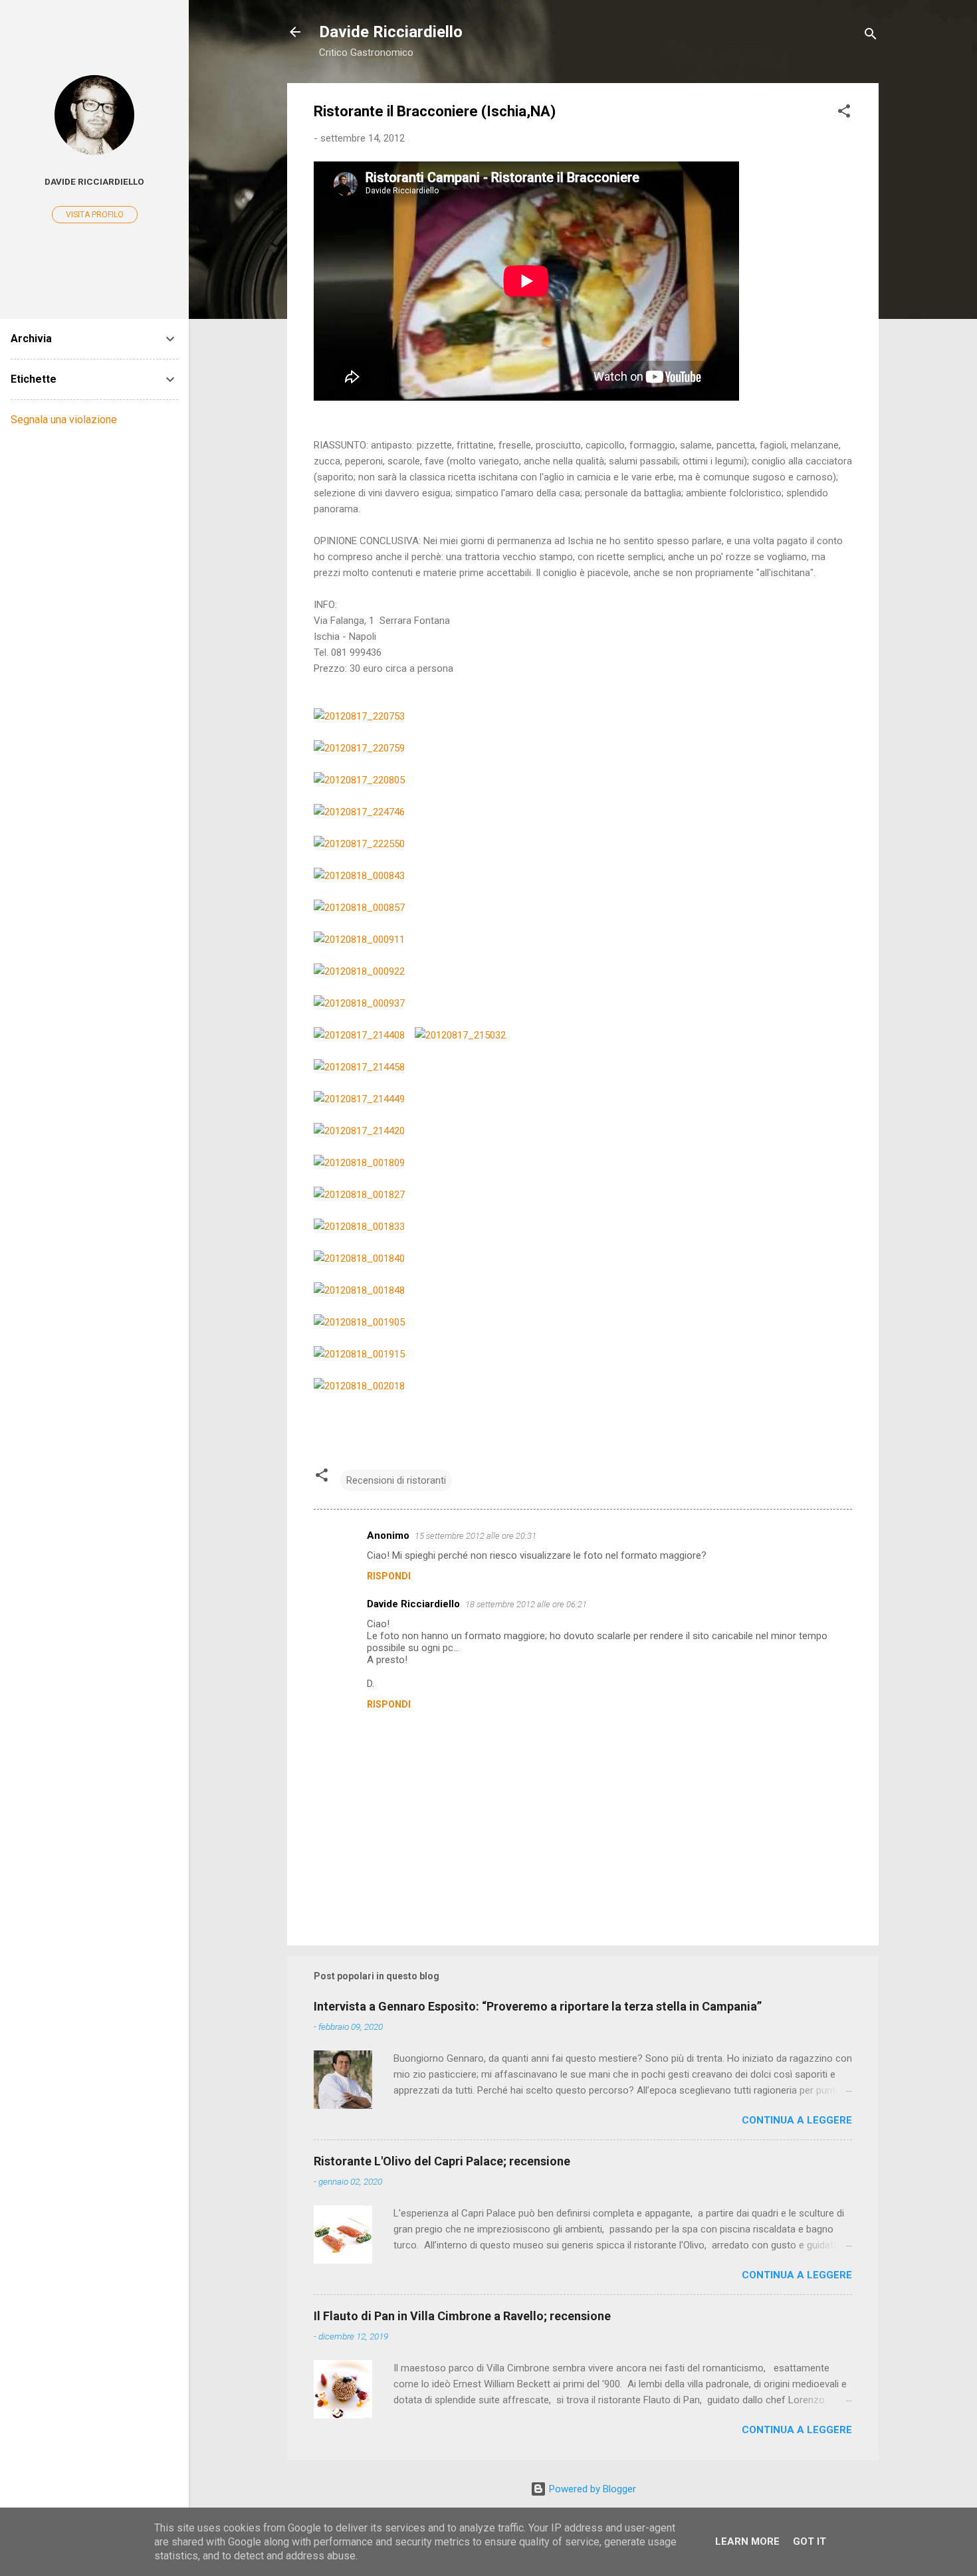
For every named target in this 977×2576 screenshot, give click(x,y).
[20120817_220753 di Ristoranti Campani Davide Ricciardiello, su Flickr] (359, 716)
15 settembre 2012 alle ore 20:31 (476, 1536)
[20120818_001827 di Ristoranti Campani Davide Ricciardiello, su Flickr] (359, 1195)
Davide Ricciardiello (391, 32)
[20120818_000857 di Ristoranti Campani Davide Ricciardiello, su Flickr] (359, 908)
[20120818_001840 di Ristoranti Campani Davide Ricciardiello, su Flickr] (359, 1258)
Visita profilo (95, 215)
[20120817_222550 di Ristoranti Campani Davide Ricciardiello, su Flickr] (359, 844)
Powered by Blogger (591, 2489)
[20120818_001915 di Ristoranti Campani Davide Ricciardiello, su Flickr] (359, 1354)
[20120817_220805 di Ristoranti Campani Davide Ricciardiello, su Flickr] (359, 780)
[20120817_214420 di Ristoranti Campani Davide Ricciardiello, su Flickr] (359, 1131)
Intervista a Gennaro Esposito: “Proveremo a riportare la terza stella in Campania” (538, 2006)
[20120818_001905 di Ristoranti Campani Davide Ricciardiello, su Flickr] (359, 1322)
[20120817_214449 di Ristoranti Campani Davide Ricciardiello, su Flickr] (359, 1099)
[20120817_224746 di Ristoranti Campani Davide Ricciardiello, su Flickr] (359, 812)
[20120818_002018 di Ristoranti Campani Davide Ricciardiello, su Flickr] (359, 1386)
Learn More (747, 2541)
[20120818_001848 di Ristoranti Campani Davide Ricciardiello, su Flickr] (359, 1290)
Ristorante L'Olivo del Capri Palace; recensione (442, 2161)
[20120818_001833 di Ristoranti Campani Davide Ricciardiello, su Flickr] (359, 1227)
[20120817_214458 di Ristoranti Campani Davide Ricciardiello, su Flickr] (359, 1067)
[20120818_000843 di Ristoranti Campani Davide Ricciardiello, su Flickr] (359, 876)
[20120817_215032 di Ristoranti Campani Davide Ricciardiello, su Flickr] (460, 1035)
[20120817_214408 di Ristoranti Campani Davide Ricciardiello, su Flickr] (359, 1035)
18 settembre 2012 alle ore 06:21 (526, 1604)
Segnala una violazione (64, 420)
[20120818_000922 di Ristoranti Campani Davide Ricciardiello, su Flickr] (359, 971)
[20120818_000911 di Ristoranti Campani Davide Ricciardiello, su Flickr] (359, 940)
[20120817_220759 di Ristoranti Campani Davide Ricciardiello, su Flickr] (359, 748)
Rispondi (389, 1576)
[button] (844, 113)
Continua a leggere (797, 2120)
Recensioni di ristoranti (396, 1480)
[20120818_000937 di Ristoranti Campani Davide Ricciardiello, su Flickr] (359, 1003)
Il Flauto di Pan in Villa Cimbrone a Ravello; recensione (462, 2316)
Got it (810, 2541)
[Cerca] (871, 36)
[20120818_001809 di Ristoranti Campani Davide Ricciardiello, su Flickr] (359, 1163)
